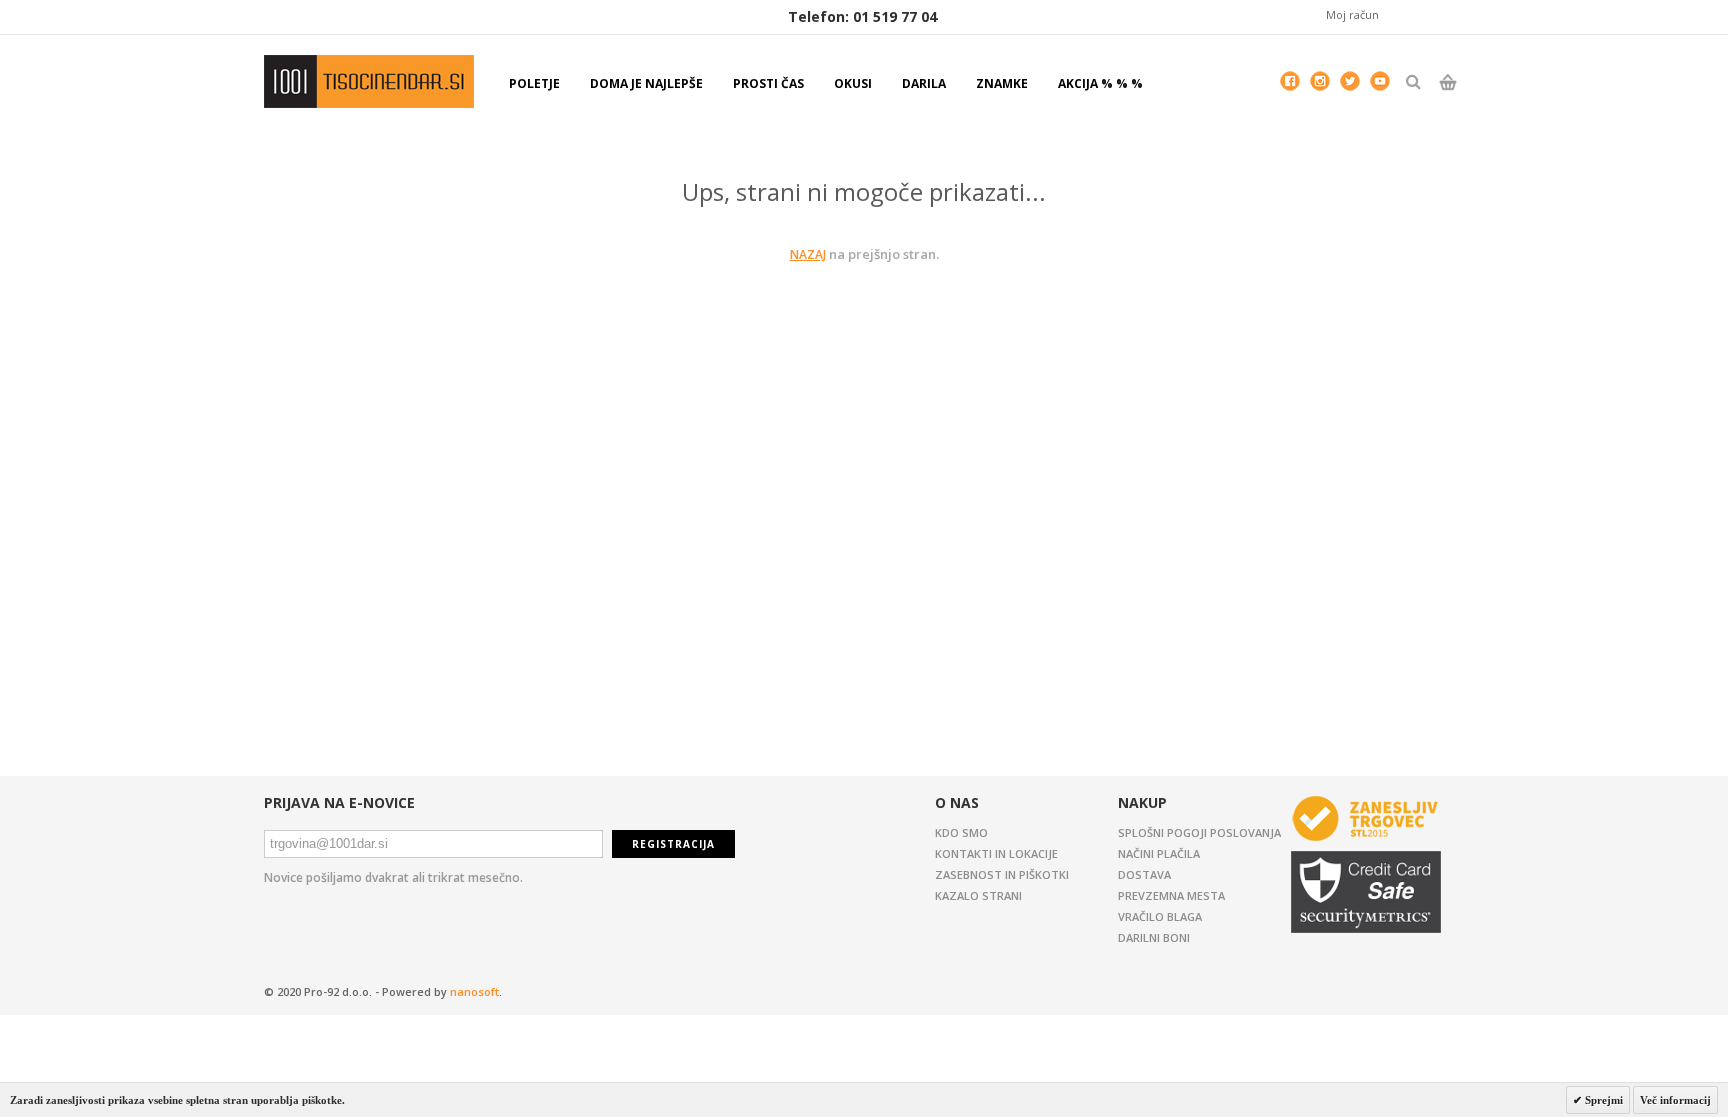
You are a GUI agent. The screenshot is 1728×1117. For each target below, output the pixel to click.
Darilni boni (1154, 937)
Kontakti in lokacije (996, 853)
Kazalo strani (978, 895)
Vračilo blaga (1160, 916)
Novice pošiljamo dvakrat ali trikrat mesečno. (393, 877)
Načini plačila (1159, 853)
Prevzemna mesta (1171, 895)
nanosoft (474, 991)
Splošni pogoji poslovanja (1199, 832)
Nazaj (808, 254)
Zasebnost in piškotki (1002, 874)
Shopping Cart (1447, 99)
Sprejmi (1602, 1100)
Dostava (1144, 874)
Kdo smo (961, 832)
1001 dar (369, 81)
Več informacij (1675, 1100)
